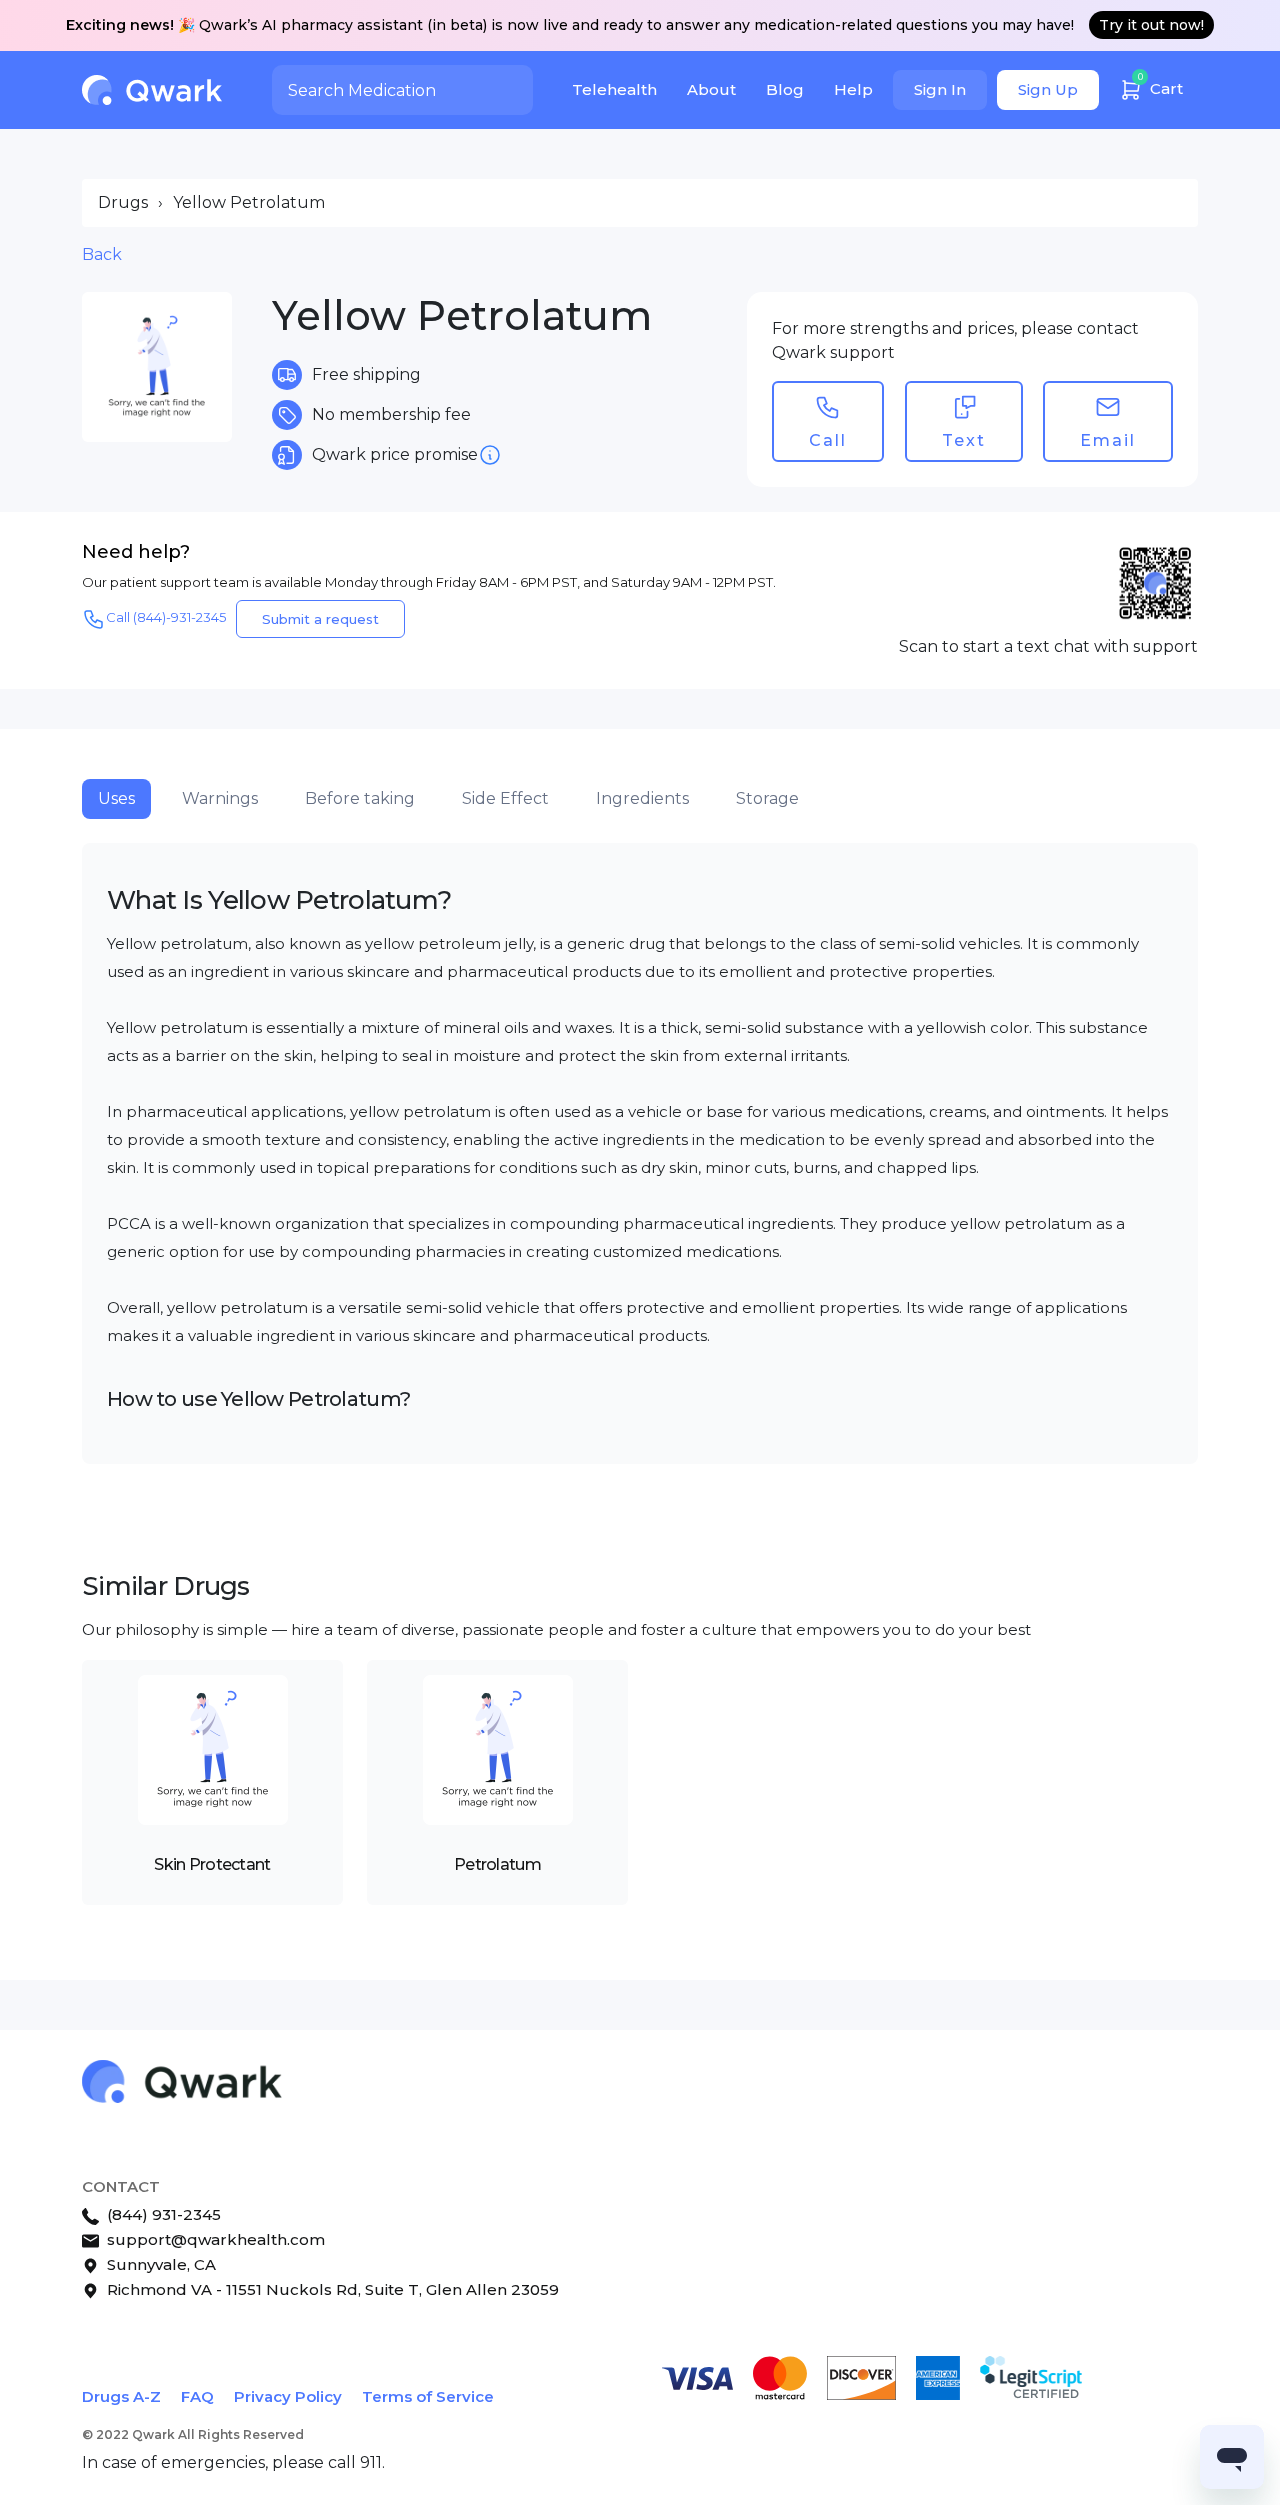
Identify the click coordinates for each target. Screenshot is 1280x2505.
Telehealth (614, 89)
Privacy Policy (288, 2396)
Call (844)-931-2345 (166, 617)
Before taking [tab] (360, 798)
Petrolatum (497, 1864)
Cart (1161, 84)
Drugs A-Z (121, 2396)
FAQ (197, 2396)
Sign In (940, 89)
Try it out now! (1151, 25)
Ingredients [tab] (642, 798)
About (711, 89)
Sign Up (1048, 89)
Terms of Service (428, 2396)
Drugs (123, 202)
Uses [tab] (116, 798)
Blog (785, 89)
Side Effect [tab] (505, 798)
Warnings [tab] (220, 798)
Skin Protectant (212, 1864)
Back (102, 254)
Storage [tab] (767, 798)
